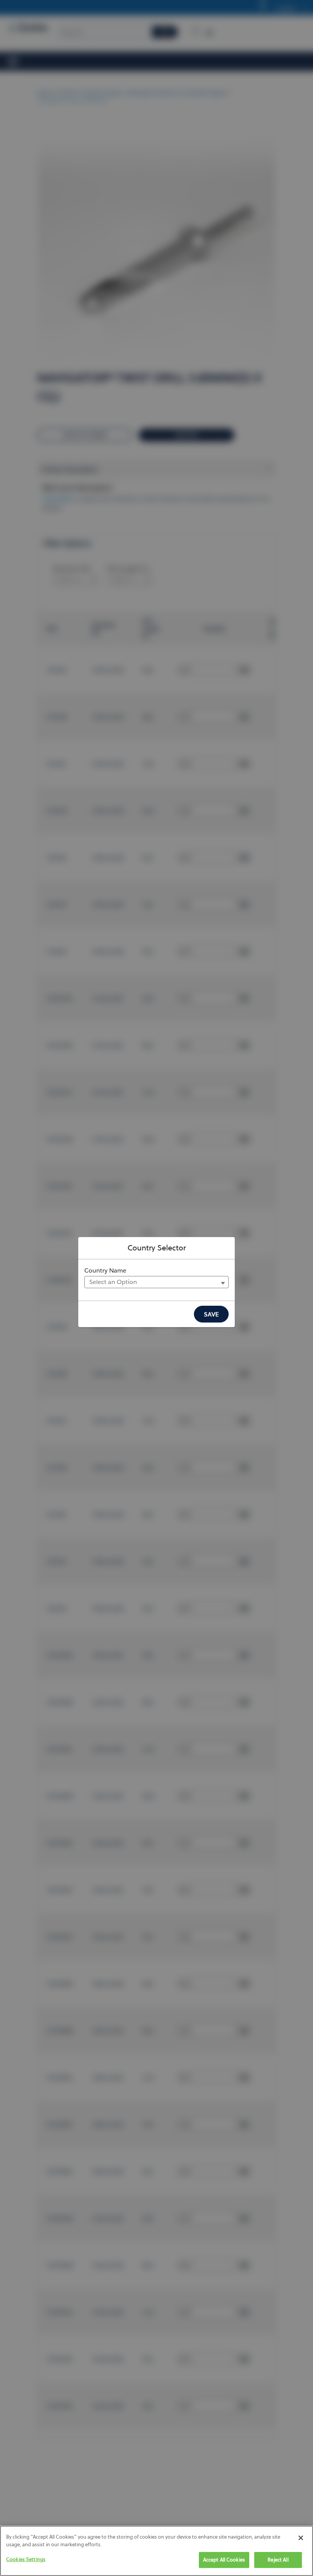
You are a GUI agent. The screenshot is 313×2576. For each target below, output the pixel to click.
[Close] (301, 2538)
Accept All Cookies (224, 2560)
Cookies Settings (26, 2559)
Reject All (278, 2560)
